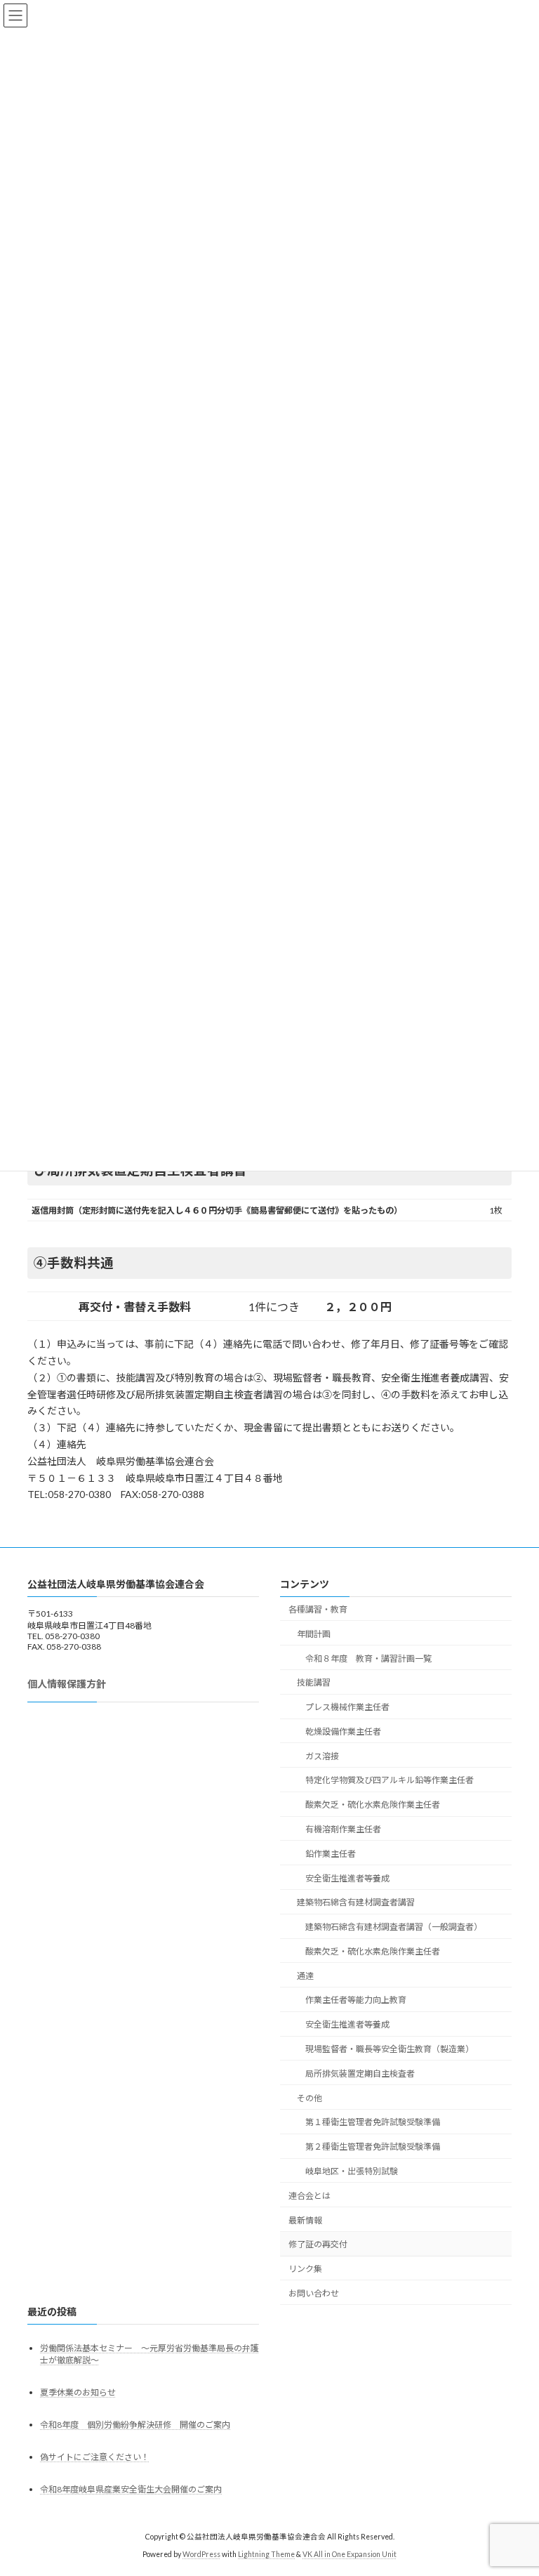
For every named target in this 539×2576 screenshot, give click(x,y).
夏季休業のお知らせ (78, 2392)
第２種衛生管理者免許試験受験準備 (373, 2147)
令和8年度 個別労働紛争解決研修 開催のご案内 (135, 2425)
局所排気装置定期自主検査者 (360, 2074)
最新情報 (305, 2220)
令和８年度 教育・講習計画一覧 (368, 1658)
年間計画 (314, 1634)
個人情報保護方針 (67, 1684)
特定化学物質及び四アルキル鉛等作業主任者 (390, 1781)
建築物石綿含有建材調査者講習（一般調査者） (394, 1927)
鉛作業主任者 (331, 1854)
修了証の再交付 (318, 2245)
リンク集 (305, 2269)
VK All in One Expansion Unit (350, 2554)
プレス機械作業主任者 (347, 1707)
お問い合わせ (314, 2293)
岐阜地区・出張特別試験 (352, 2171)
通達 (305, 1976)
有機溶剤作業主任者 (343, 1829)
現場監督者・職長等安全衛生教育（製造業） (390, 2049)
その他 (310, 2098)
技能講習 (314, 1683)
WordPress (201, 2554)
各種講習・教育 (318, 1609)
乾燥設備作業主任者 (343, 1731)
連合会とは (310, 2196)
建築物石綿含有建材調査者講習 (356, 1903)
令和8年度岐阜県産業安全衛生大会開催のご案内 (131, 2490)
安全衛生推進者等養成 (347, 1878)
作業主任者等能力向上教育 (356, 2000)
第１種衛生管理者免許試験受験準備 (373, 2123)
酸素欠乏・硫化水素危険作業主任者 (373, 1805)
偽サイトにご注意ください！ (95, 2457)
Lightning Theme (266, 2554)
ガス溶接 (322, 1756)
